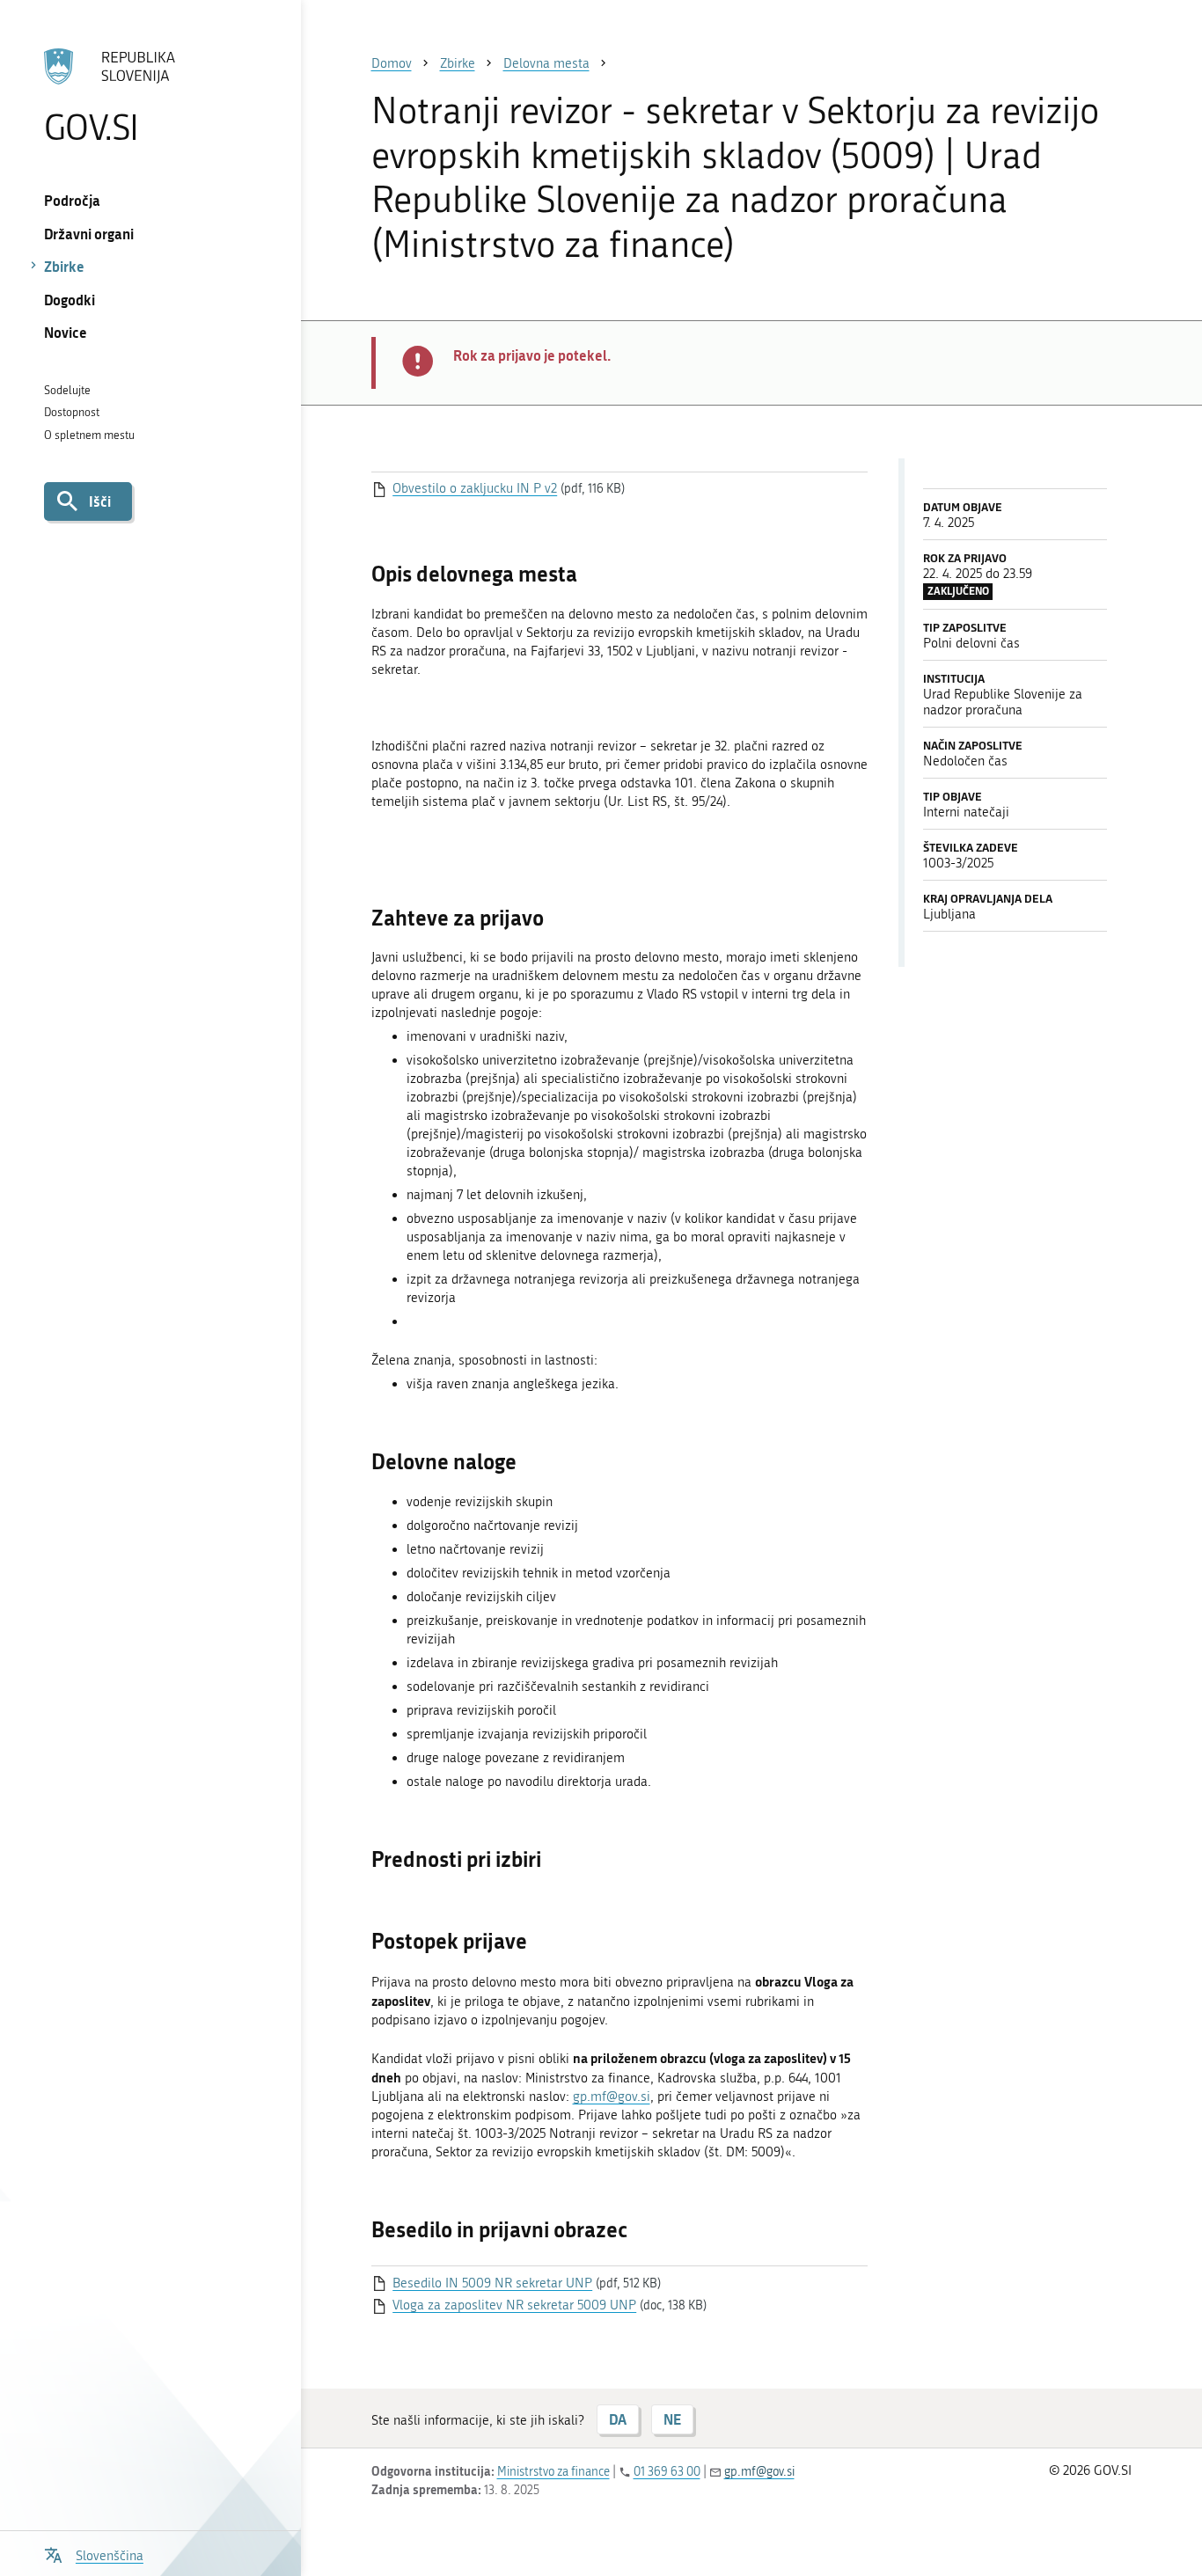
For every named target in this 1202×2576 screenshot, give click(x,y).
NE (672, 2419)
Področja (72, 200)
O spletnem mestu (89, 435)
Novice (66, 332)
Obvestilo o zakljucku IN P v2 (475, 488)
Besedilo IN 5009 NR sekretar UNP (492, 2283)
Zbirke (64, 266)
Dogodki (70, 300)
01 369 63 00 (667, 2472)
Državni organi (89, 234)
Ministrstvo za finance (553, 2472)
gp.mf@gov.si (612, 2097)
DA (618, 2419)
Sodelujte (67, 390)
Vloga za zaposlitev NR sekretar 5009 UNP (514, 2305)
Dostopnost (72, 412)
